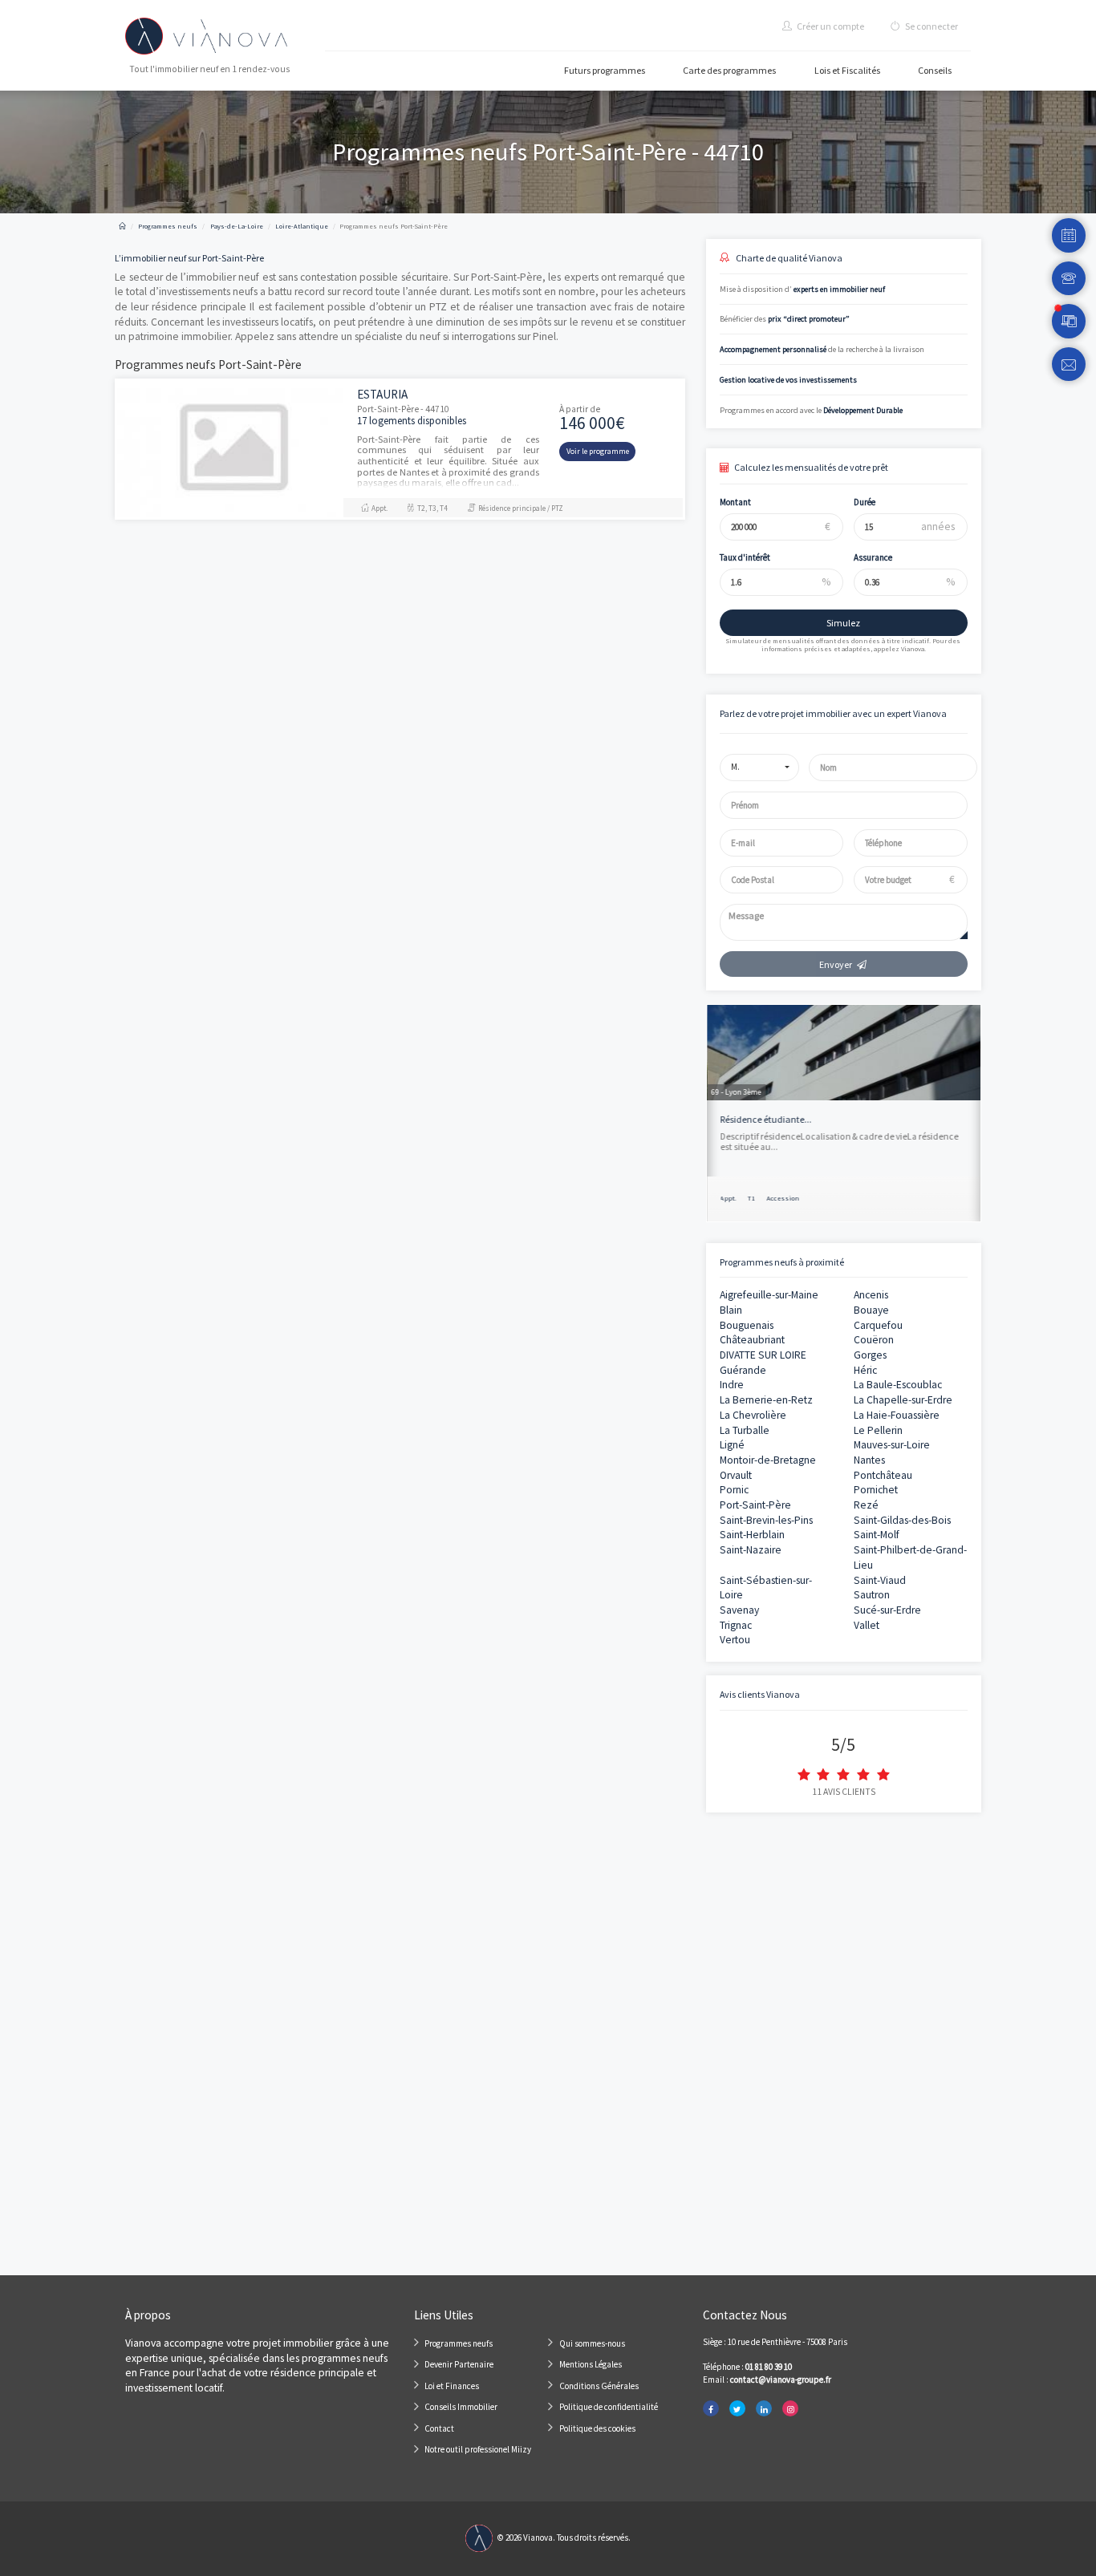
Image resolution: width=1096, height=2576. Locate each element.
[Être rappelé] (1069, 279)
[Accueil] (122, 226)
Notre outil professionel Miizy (478, 2449)
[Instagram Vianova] (790, 2409)
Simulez (843, 623)
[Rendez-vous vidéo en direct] (1069, 321)
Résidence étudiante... (766, 1119)
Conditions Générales (599, 2386)
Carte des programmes (729, 70)
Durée (865, 502)
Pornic (734, 1490)
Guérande (743, 1370)
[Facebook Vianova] (711, 2409)
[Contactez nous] (1069, 365)
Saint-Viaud (880, 1580)
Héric (865, 1370)
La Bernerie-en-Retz (766, 1400)
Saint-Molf (877, 1535)
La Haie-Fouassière (897, 1415)
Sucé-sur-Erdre (887, 1610)
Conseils (935, 70)
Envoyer (836, 964)
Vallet (867, 1625)
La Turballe (745, 1430)
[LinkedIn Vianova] (764, 2409)
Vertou (735, 1640)
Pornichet (876, 1490)
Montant (735, 502)
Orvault (736, 1475)
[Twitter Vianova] (737, 2409)
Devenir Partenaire (459, 2364)
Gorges (870, 1355)
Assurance (873, 557)
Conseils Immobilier (461, 2407)
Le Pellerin (878, 1430)
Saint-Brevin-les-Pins (766, 1520)
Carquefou (878, 1325)
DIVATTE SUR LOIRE (763, 1355)
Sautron (872, 1595)
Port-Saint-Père (755, 1505)
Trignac (736, 1625)
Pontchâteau (883, 1475)
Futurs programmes (605, 70)
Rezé (866, 1505)
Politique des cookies (597, 2428)
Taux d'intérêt (745, 557)
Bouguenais (747, 1325)
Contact (439, 2428)
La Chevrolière (753, 1415)
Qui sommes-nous (592, 2343)
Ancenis (871, 1295)
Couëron (874, 1340)
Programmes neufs (459, 2343)
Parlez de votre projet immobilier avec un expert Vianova (833, 713)
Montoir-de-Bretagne (768, 1460)
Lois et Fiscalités (847, 70)
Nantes (869, 1460)
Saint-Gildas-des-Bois (902, 1520)
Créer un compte (830, 26)
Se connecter (931, 26)
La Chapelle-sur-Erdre (903, 1400)
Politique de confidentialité (609, 2407)
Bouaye (871, 1310)
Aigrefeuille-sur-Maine (769, 1295)
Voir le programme (598, 451)
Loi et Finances (452, 2386)
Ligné (732, 1445)
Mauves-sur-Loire (892, 1445)
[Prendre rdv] (1069, 235)
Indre (732, 1385)
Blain (731, 1310)
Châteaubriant (752, 1340)
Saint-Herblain (752, 1535)
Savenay (739, 1610)
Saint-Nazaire (751, 1550)
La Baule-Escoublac (898, 1385)
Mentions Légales (591, 2364)
